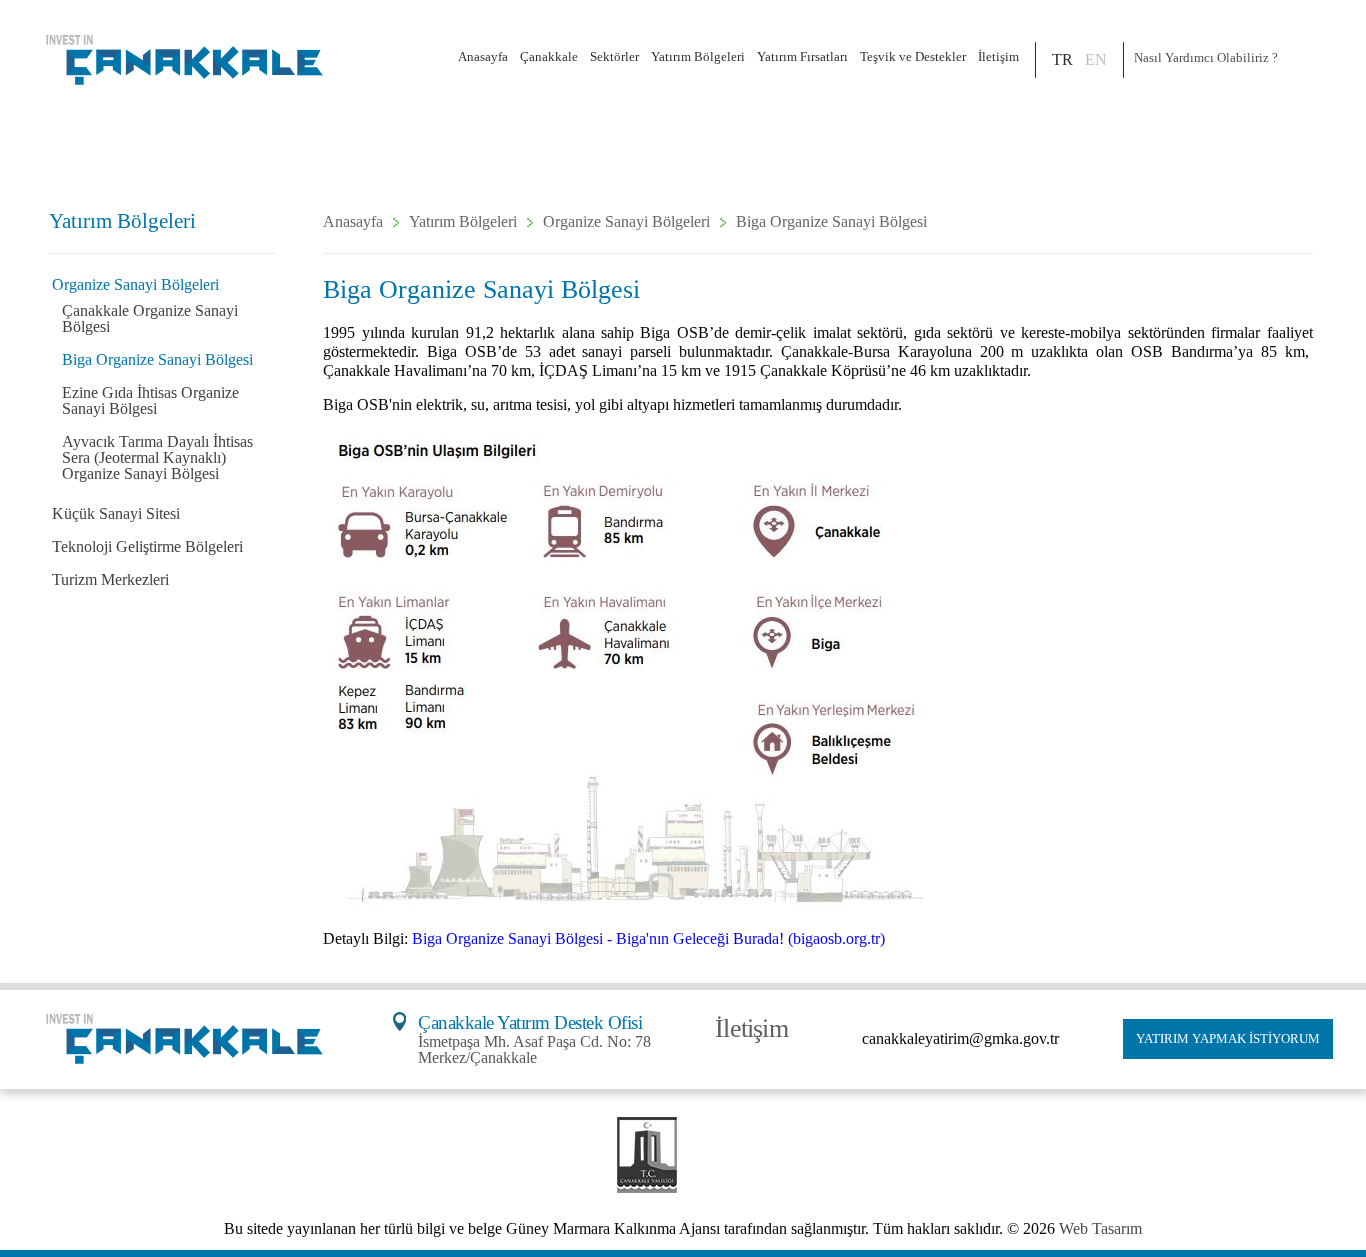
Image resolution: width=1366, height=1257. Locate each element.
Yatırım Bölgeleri (463, 222)
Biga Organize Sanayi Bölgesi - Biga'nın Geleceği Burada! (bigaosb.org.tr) (648, 938)
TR (1062, 59)
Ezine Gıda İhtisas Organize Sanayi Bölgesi (150, 400)
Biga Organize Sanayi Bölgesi (157, 359)
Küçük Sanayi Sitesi (116, 513)
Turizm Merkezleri (110, 579)
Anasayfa (483, 57)
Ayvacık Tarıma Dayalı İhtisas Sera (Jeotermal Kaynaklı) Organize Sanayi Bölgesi (157, 457)
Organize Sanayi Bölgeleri (135, 284)
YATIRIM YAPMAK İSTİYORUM (1228, 1039)
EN (1096, 59)
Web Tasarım (1100, 1228)
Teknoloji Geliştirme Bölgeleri (147, 546)
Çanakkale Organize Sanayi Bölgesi (150, 318)
